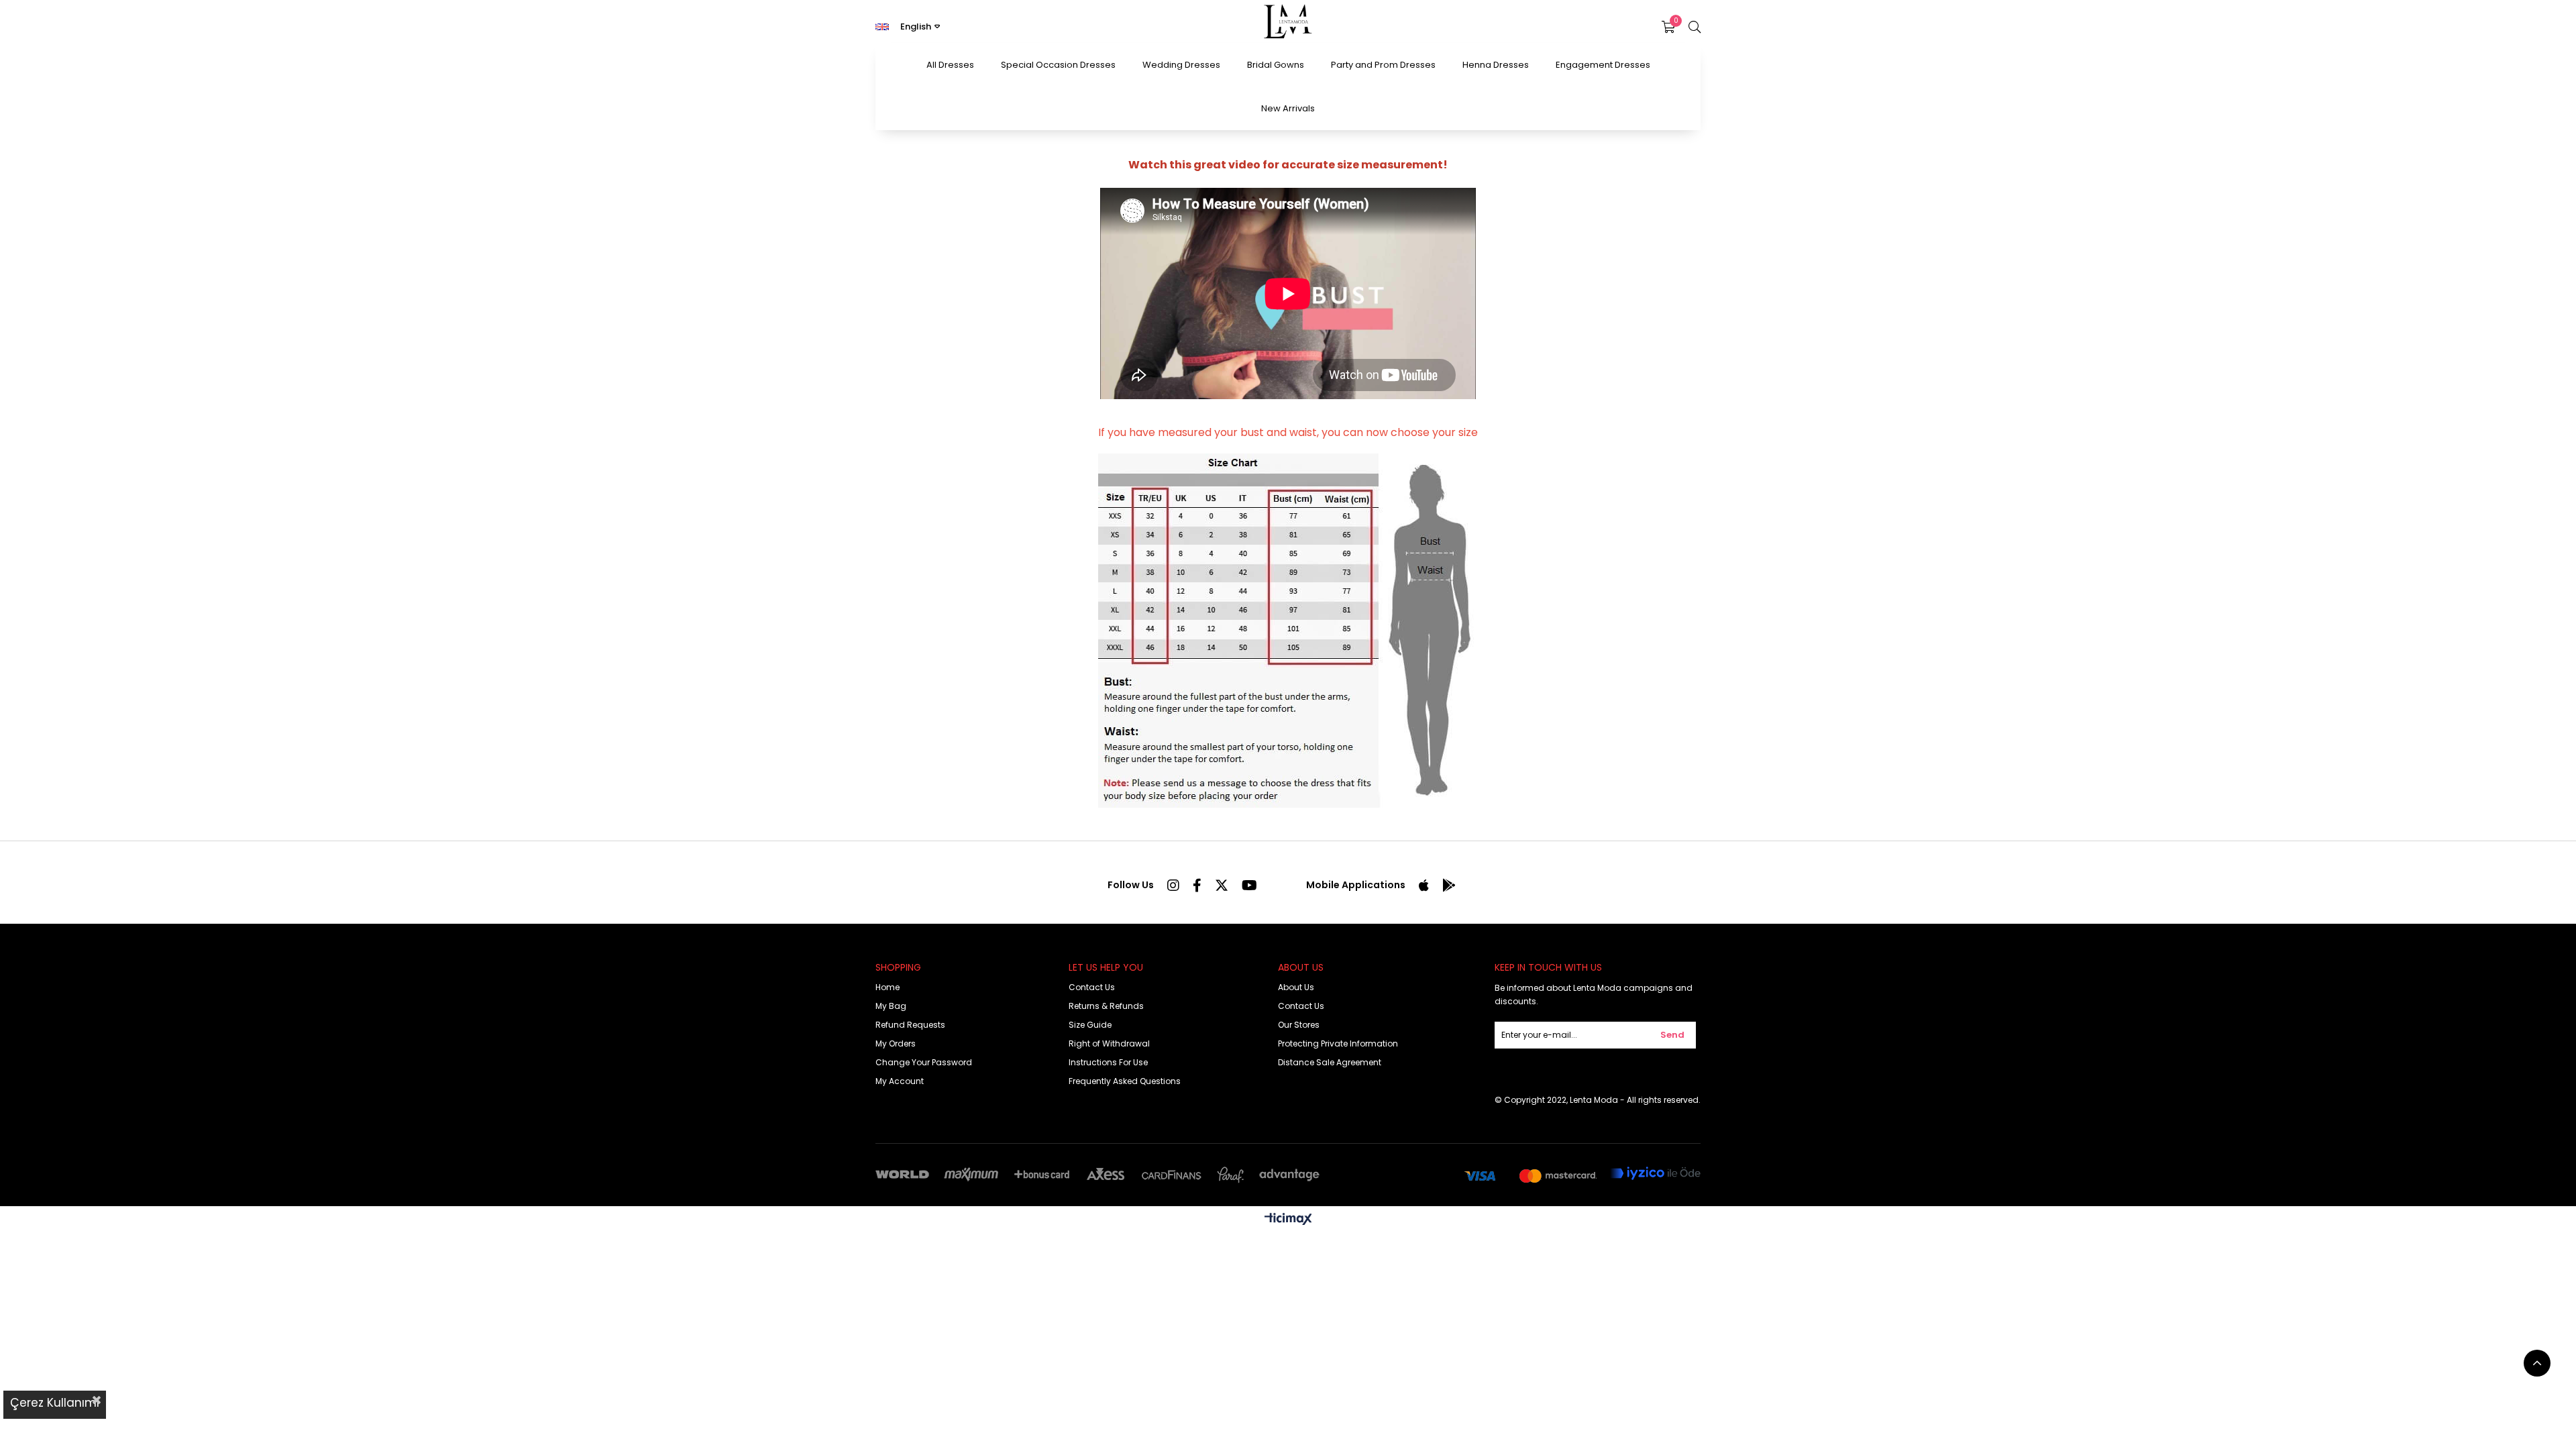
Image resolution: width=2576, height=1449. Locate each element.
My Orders (896, 1043)
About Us (1296, 987)
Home (888, 987)
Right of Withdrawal (1109, 1043)
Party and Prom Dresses (1383, 65)
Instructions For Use (1108, 1062)
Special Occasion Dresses (1058, 65)
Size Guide (1090, 1025)
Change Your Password (924, 1062)
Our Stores (1299, 1025)
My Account (900, 1081)
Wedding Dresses (1181, 65)
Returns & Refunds (1106, 1006)
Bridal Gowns (1276, 65)
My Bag (891, 1006)
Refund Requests (910, 1025)
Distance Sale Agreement (1330, 1062)
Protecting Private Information (1338, 1043)
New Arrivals (1288, 108)
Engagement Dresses (1603, 65)
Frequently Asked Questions (1125, 1081)
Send (1672, 1035)
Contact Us (1092, 987)
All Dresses (950, 65)
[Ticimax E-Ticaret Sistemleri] (1288, 1220)
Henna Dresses (1496, 65)
